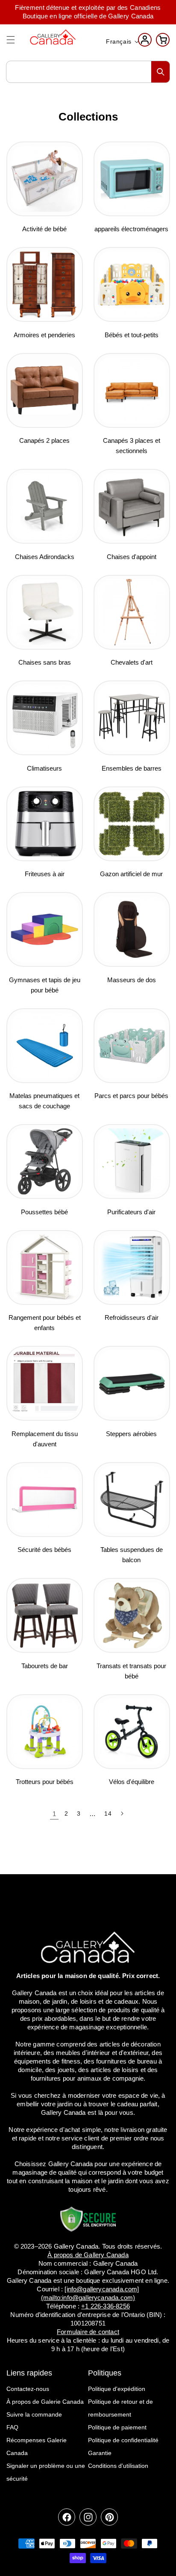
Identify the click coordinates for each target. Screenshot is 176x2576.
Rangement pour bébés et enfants (45, 1323)
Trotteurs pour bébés (45, 1782)
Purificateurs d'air (131, 1212)
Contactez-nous (28, 2389)
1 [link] (54, 1814)
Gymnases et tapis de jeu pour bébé (45, 985)
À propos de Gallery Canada (88, 2255)
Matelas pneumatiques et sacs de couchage (44, 1101)
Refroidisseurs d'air (132, 1317)
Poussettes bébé (44, 1212)
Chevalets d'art (132, 662)
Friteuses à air (45, 874)
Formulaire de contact (88, 2332)
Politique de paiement (117, 2427)
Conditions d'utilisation (118, 2466)
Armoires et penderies (44, 335)
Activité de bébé (44, 229)
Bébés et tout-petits (132, 335)
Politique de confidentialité (123, 2440)
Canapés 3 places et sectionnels (132, 446)
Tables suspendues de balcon (132, 1555)
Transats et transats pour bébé (131, 1671)
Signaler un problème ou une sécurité (46, 2472)
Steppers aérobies (131, 1434)
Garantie (100, 2453)
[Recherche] (161, 72)
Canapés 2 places (44, 440)
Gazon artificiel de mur (131, 874)
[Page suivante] (122, 1814)
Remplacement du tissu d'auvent (45, 1439)
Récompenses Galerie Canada (37, 2446)
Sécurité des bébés (44, 1550)
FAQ (12, 2427)
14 (108, 1814)
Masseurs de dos (132, 980)
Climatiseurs (44, 768)
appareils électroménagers (131, 229)
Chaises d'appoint (132, 557)
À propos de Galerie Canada (45, 2402)
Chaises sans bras (45, 662)
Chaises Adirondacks (45, 557)
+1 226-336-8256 (106, 2306)
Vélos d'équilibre (132, 1782)
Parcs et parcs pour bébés (131, 1096)
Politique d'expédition (117, 2389)
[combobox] (88, 72)
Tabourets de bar (45, 1666)
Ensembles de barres (132, 768)
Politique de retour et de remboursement (120, 2408)
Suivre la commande (34, 2414)
